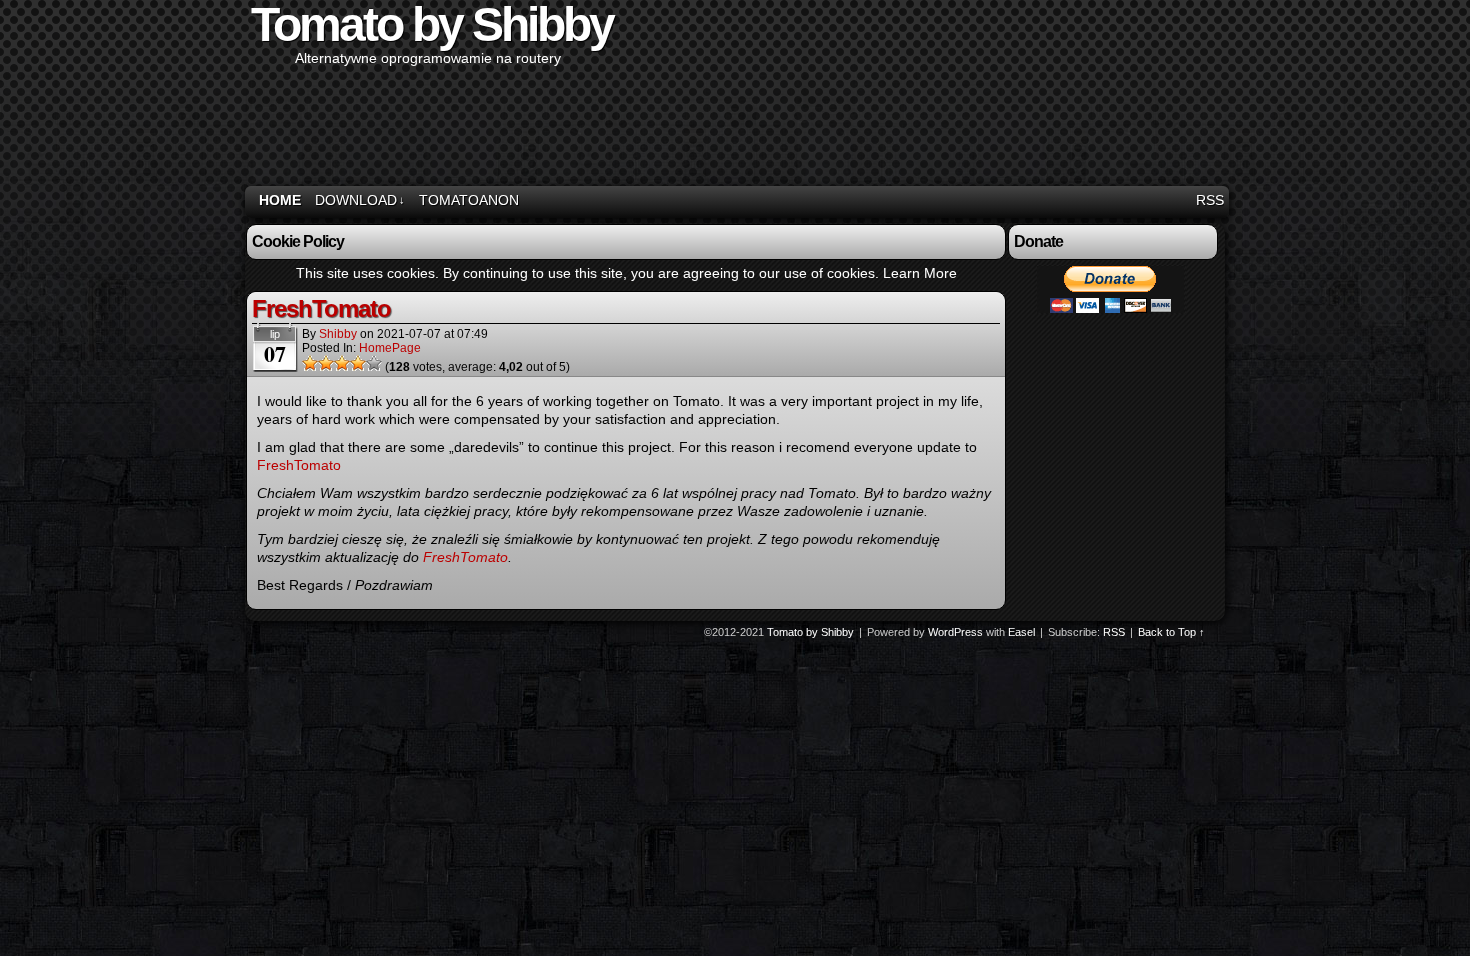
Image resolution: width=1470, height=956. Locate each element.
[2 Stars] (326, 363)
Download (360, 200)
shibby (338, 334)
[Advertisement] (861, 127)
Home (280, 200)
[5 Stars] (374, 363)
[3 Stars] (342, 363)
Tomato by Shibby (810, 632)
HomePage (390, 348)
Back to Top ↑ (1171, 632)
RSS (1210, 200)
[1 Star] (310, 363)
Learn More (920, 273)
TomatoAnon (469, 200)
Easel (1021, 632)
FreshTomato (321, 308)
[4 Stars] (358, 363)
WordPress (955, 632)
